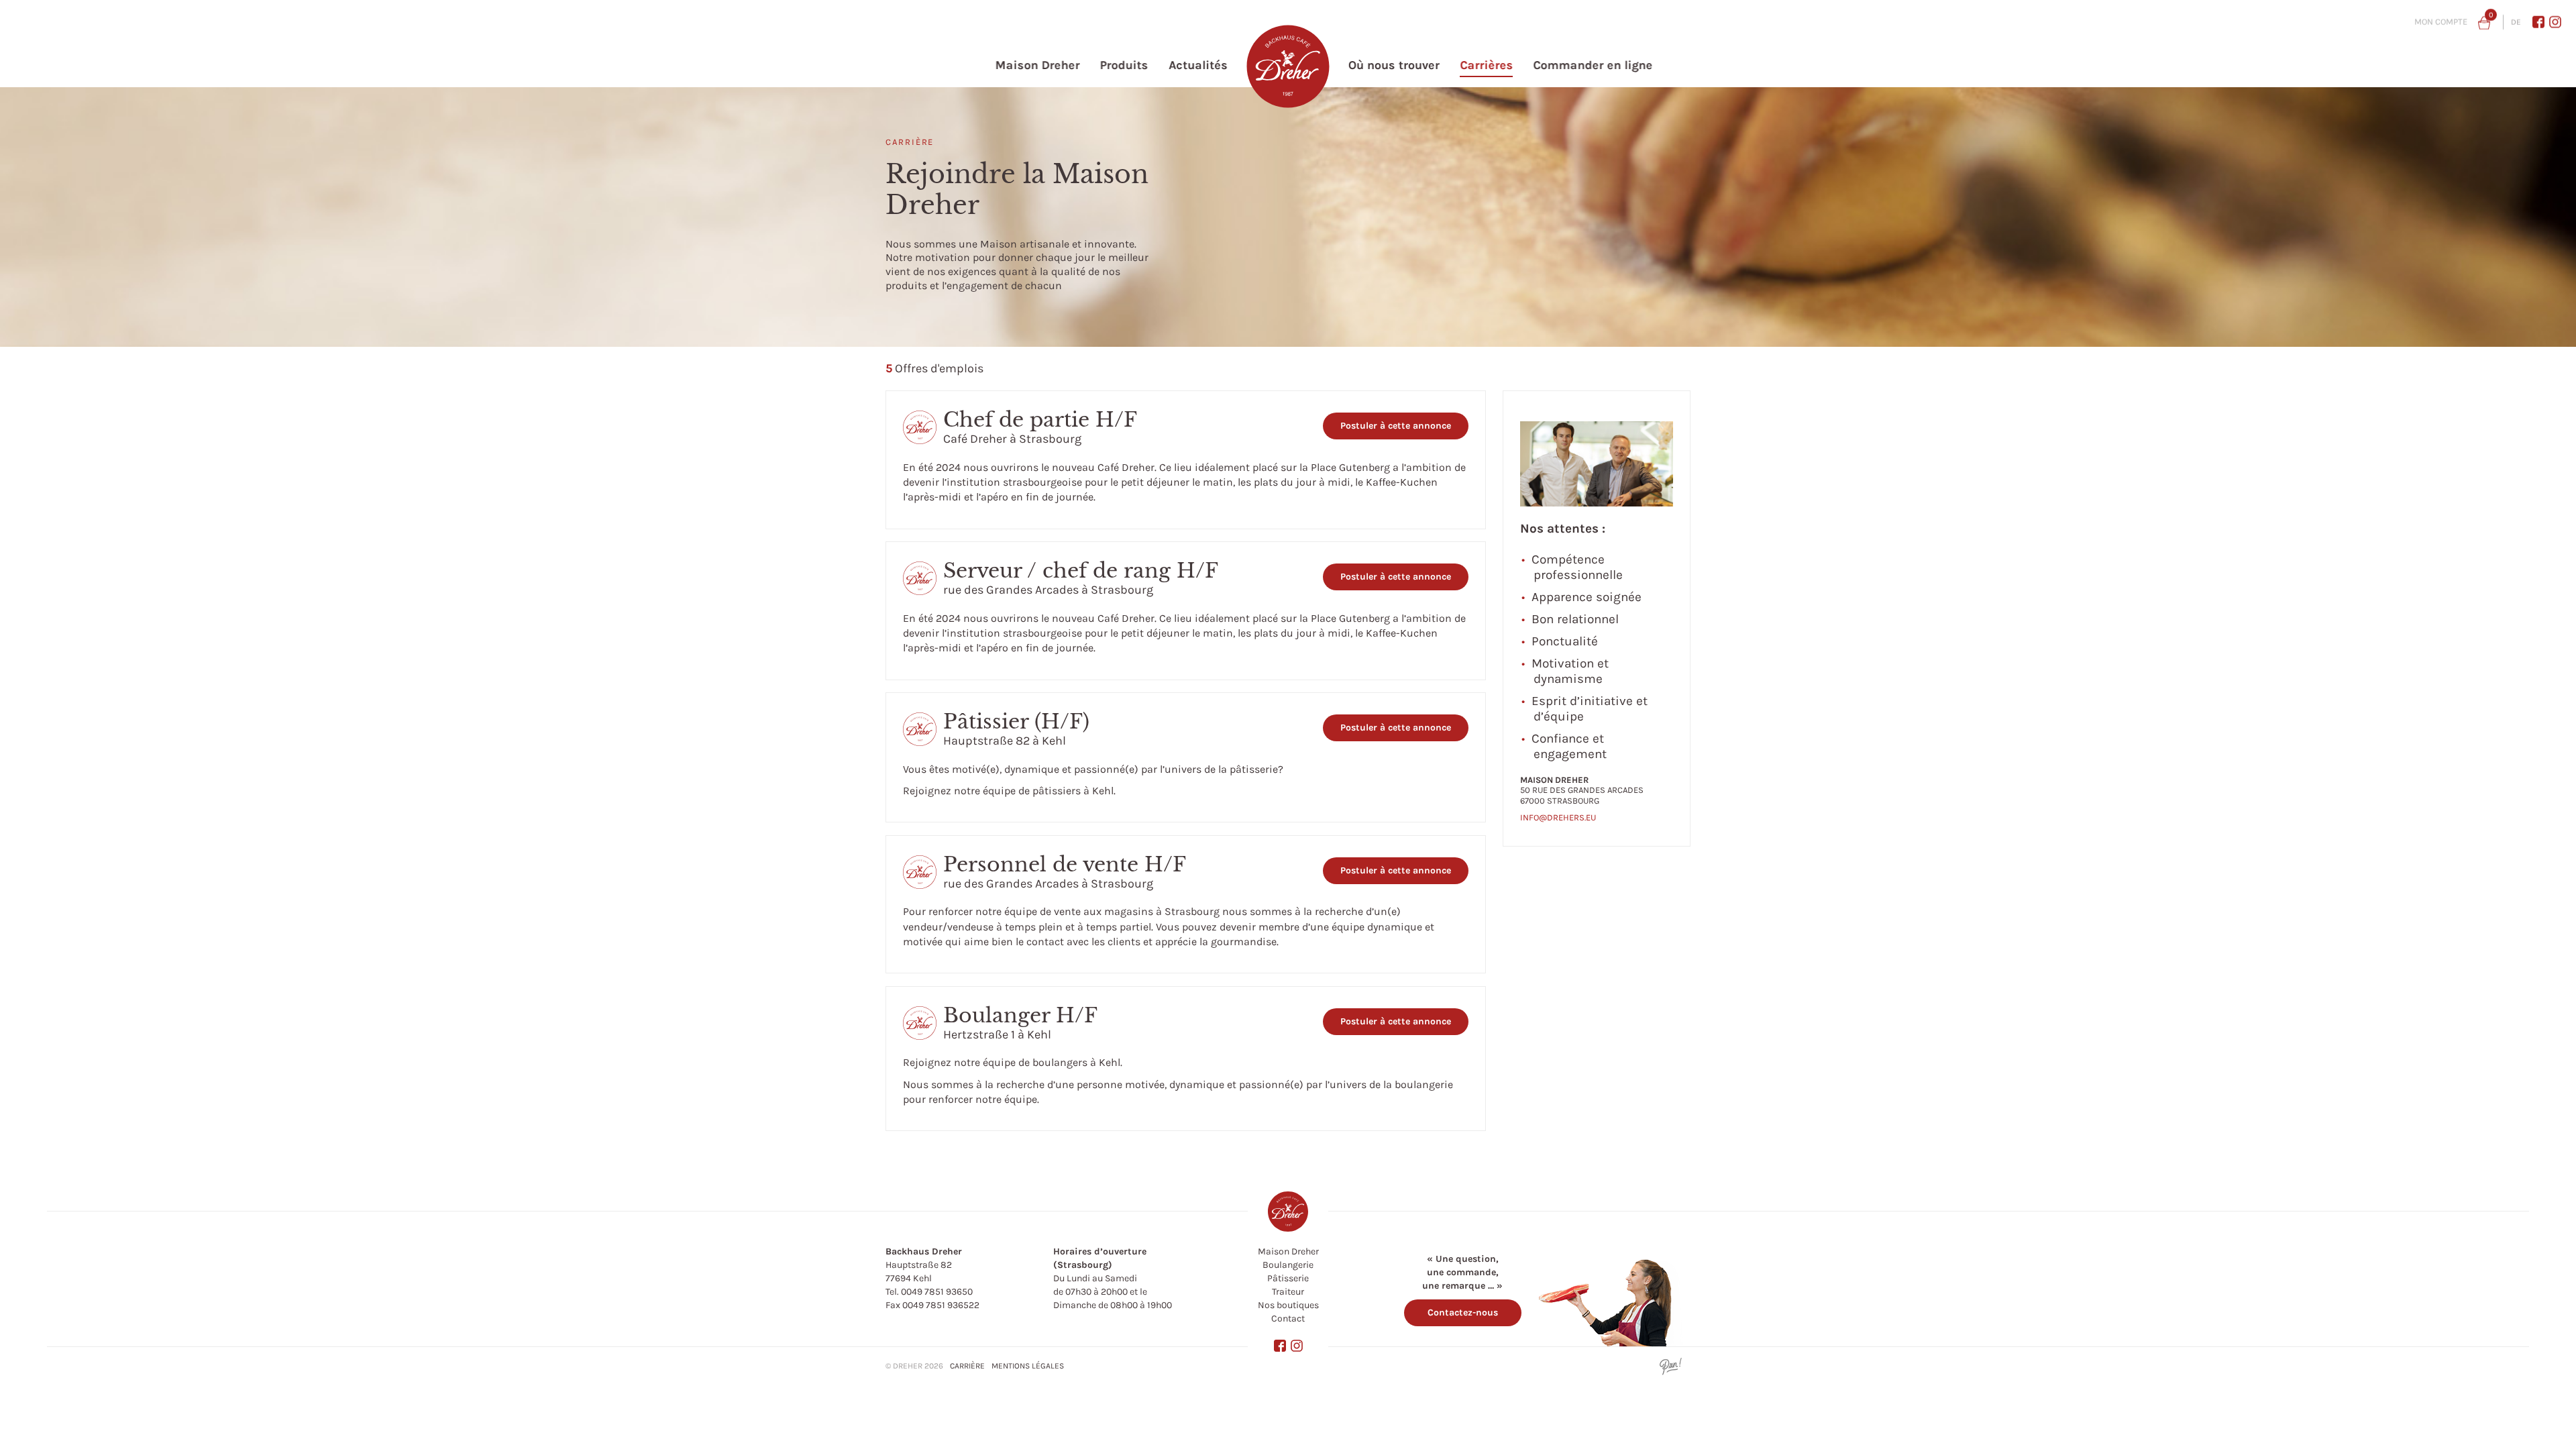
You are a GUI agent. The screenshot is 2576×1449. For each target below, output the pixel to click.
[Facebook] (2538, 21)
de (2516, 22)
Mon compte (2441, 22)
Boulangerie (1288, 1265)
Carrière (967, 1366)
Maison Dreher (1288, 1251)
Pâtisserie (1288, 1278)
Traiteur (1288, 1292)
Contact (1288, 1319)
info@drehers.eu (1558, 817)
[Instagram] (2555, 21)
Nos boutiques (1288, 1305)
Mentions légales (1028, 1366)
